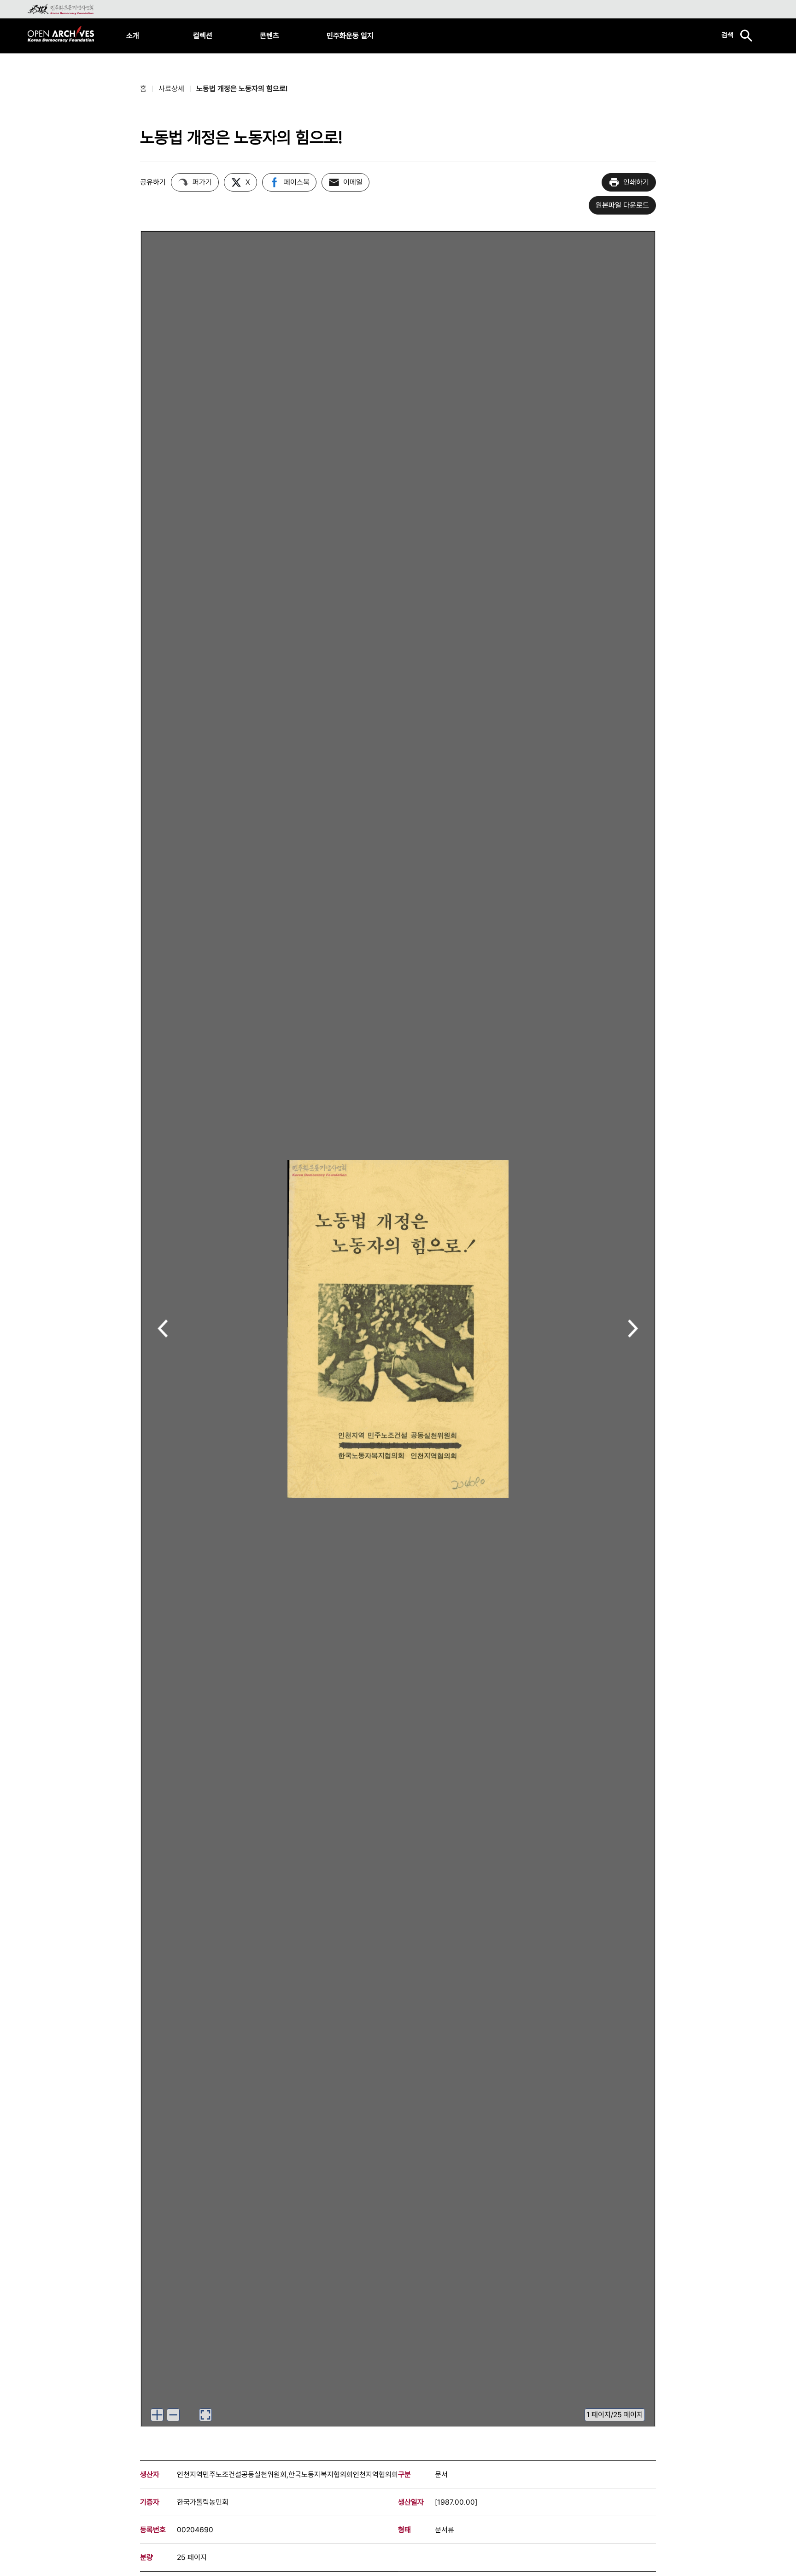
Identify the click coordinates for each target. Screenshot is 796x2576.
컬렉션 (203, 36)
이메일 (353, 182)
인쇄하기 (636, 182)
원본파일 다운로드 (622, 205)
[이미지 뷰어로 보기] (205, 2415)
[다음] (633, 1329)
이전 (163, 1329)
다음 (633, 1329)
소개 (133, 36)
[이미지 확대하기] (157, 2415)
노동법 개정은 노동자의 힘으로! (242, 89)
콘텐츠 (269, 36)
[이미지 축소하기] (173, 2415)
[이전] (163, 1329)
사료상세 (171, 89)
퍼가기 (202, 182)
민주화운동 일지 (350, 36)
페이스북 (297, 182)
